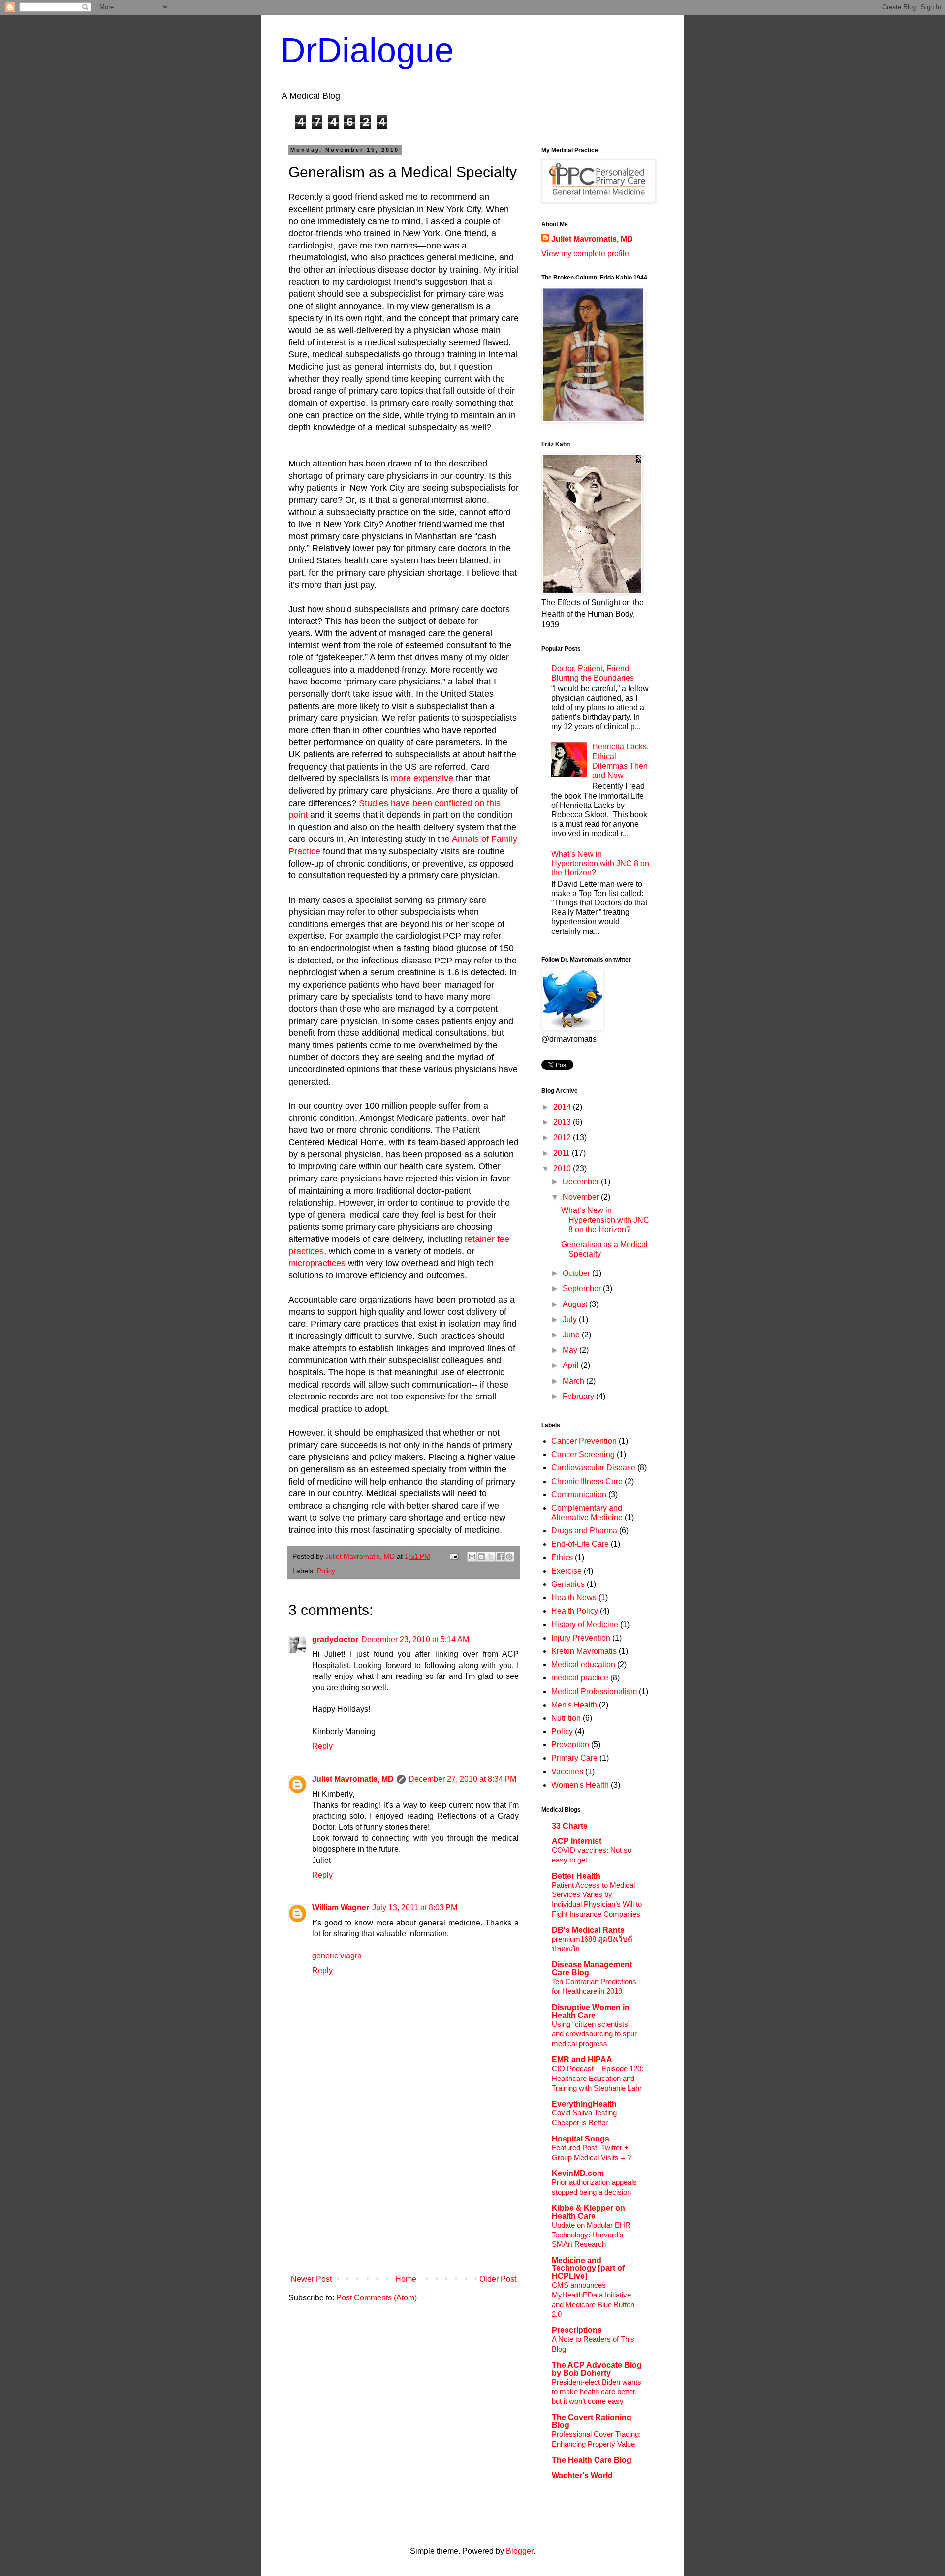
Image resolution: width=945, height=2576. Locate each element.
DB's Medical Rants (588, 1930)
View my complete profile (585, 254)
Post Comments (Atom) (377, 2298)
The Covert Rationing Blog (592, 2421)
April (572, 1365)
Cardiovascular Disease (593, 1468)
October (577, 1273)
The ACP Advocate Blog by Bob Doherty (597, 2369)
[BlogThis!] (481, 1557)
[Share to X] (491, 1557)
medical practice (580, 1678)
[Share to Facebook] (500, 1557)
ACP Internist (577, 1841)
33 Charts (570, 1826)
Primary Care (574, 1758)
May (571, 1350)
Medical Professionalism (594, 1691)
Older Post (498, 2279)
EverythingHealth (584, 2104)
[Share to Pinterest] (509, 1557)
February (579, 1396)
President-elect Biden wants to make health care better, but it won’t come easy (597, 2392)
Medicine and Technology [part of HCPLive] (588, 2268)
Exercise (567, 1571)
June (572, 1335)
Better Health (576, 1876)
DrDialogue (367, 50)
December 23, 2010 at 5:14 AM (415, 1639)
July (571, 1319)
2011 (563, 1153)
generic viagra (337, 1956)
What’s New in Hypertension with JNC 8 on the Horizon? (600, 863)
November (582, 1197)
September (583, 1288)
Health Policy (575, 1611)
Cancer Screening (583, 1454)
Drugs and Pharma (584, 1531)
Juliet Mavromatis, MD (353, 1779)
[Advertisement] (404, 2197)
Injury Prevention (581, 1638)
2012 (563, 1137)
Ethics (562, 1558)
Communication (579, 1495)
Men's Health (574, 1705)
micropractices (317, 1263)
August (576, 1304)
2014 (563, 1107)
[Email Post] (454, 1556)
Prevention (570, 1745)
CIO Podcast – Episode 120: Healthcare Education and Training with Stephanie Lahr (598, 2078)
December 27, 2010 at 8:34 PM (462, 1779)
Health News (574, 1598)
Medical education (583, 1664)
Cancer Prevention (584, 1441)
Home (406, 2279)
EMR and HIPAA (582, 2060)
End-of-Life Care (580, 1544)
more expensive (422, 778)
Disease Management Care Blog (592, 1969)
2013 (563, 1122)
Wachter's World (582, 2475)
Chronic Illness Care (587, 1481)
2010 (563, 1168)
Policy (326, 1571)
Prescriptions (577, 2330)
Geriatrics (568, 1584)
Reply (322, 1746)
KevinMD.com (578, 2173)
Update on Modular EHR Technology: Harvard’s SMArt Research (591, 2235)
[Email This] (472, 1557)
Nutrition (566, 1718)
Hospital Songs (581, 2139)
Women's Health (580, 1785)
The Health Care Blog (592, 2460)
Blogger (520, 2551)
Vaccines (567, 1772)
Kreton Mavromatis (584, 1651)
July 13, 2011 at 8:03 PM (415, 1908)
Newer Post (311, 2279)
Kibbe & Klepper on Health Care (588, 2212)
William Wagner (341, 1908)
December (582, 1182)
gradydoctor (335, 1639)
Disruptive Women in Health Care (591, 2011)
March (574, 1381)
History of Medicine (585, 1625)
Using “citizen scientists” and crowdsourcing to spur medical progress (594, 2034)
